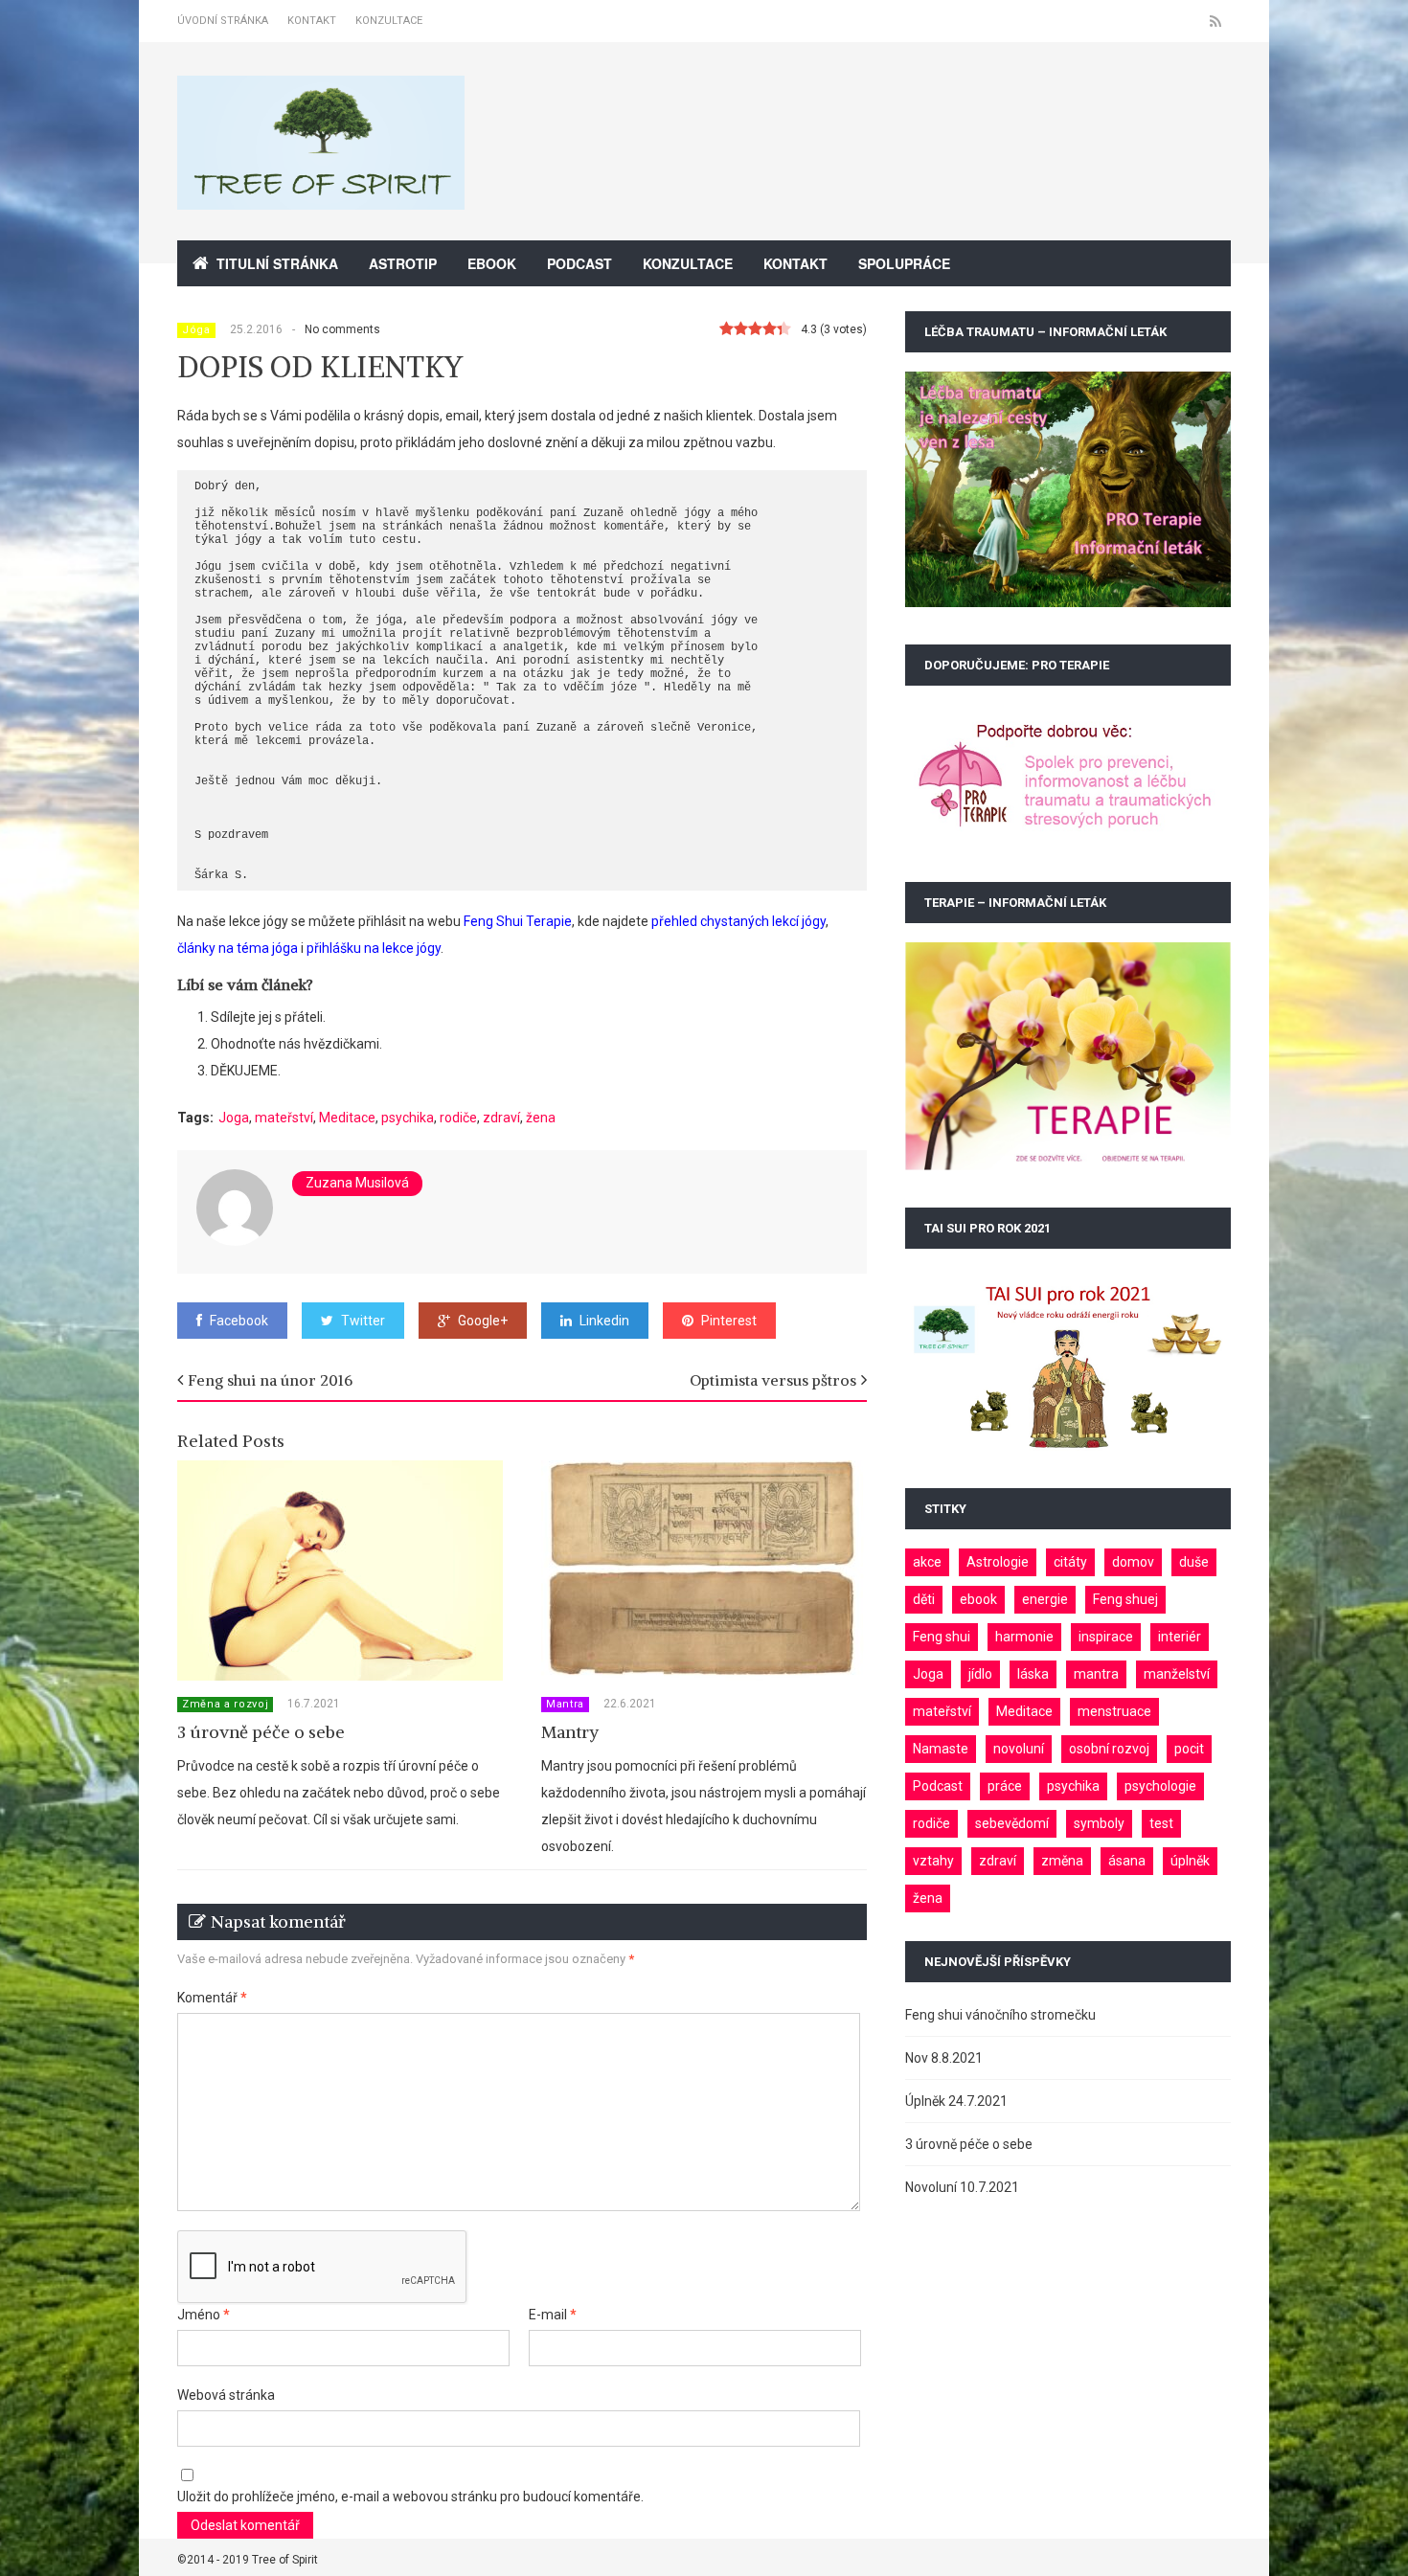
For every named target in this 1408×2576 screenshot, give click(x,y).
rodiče (458, 1118)
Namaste (941, 1749)
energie (1045, 1599)
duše (1194, 1562)
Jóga (196, 330)
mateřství (284, 1118)
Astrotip (403, 263)
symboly (1099, 1823)
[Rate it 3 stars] (755, 329)
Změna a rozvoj (225, 1704)
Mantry (570, 1732)
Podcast (579, 263)
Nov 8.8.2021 (944, 2058)
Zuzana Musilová (357, 1183)
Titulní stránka (277, 263)
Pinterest (729, 1321)
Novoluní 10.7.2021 (962, 2187)
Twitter (363, 1321)
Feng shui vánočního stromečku (1000, 2015)
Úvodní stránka (223, 21)
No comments (342, 329)
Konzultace (389, 21)
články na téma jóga (238, 948)
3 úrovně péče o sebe (261, 1732)
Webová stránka (226, 2395)
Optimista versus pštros (773, 1380)
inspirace (1106, 1637)
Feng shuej (1125, 1599)
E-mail (553, 2315)
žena (541, 1118)
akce (927, 1562)
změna (1062, 1861)
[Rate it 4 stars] (770, 329)
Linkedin (604, 1321)
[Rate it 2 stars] (741, 329)
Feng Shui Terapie (518, 921)
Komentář (212, 1998)
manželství (1177, 1674)
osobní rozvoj (1109, 1749)
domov (1133, 1562)
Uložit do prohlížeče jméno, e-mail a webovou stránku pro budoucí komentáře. (410, 2497)
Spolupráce (904, 263)
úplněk (1190, 1861)
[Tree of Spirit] (321, 199)
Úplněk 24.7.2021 (956, 2101)
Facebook (239, 1321)
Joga (234, 1118)
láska (1033, 1674)
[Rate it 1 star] (727, 329)
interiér (1180, 1637)
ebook (978, 1599)
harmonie (1024, 1637)
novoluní (1019, 1749)
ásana (1127, 1861)
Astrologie (998, 1562)
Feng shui (942, 1637)
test (1161, 1823)
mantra (1096, 1674)
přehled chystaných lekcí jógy (738, 921)
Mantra (565, 1704)
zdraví (501, 1118)
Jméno (204, 2315)
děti (924, 1599)
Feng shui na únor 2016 (270, 1380)
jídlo (980, 1674)
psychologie (1160, 1786)
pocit (1189, 1749)
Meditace (347, 1118)
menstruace (1114, 1711)
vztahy (933, 1861)
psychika (408, 1118)
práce (1005, 1786)
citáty (1070, 1562)
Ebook (492, 263)
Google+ (483, 1321)
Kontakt (312, 21)
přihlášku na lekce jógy (374, 948)
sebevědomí (1012, 1823)
